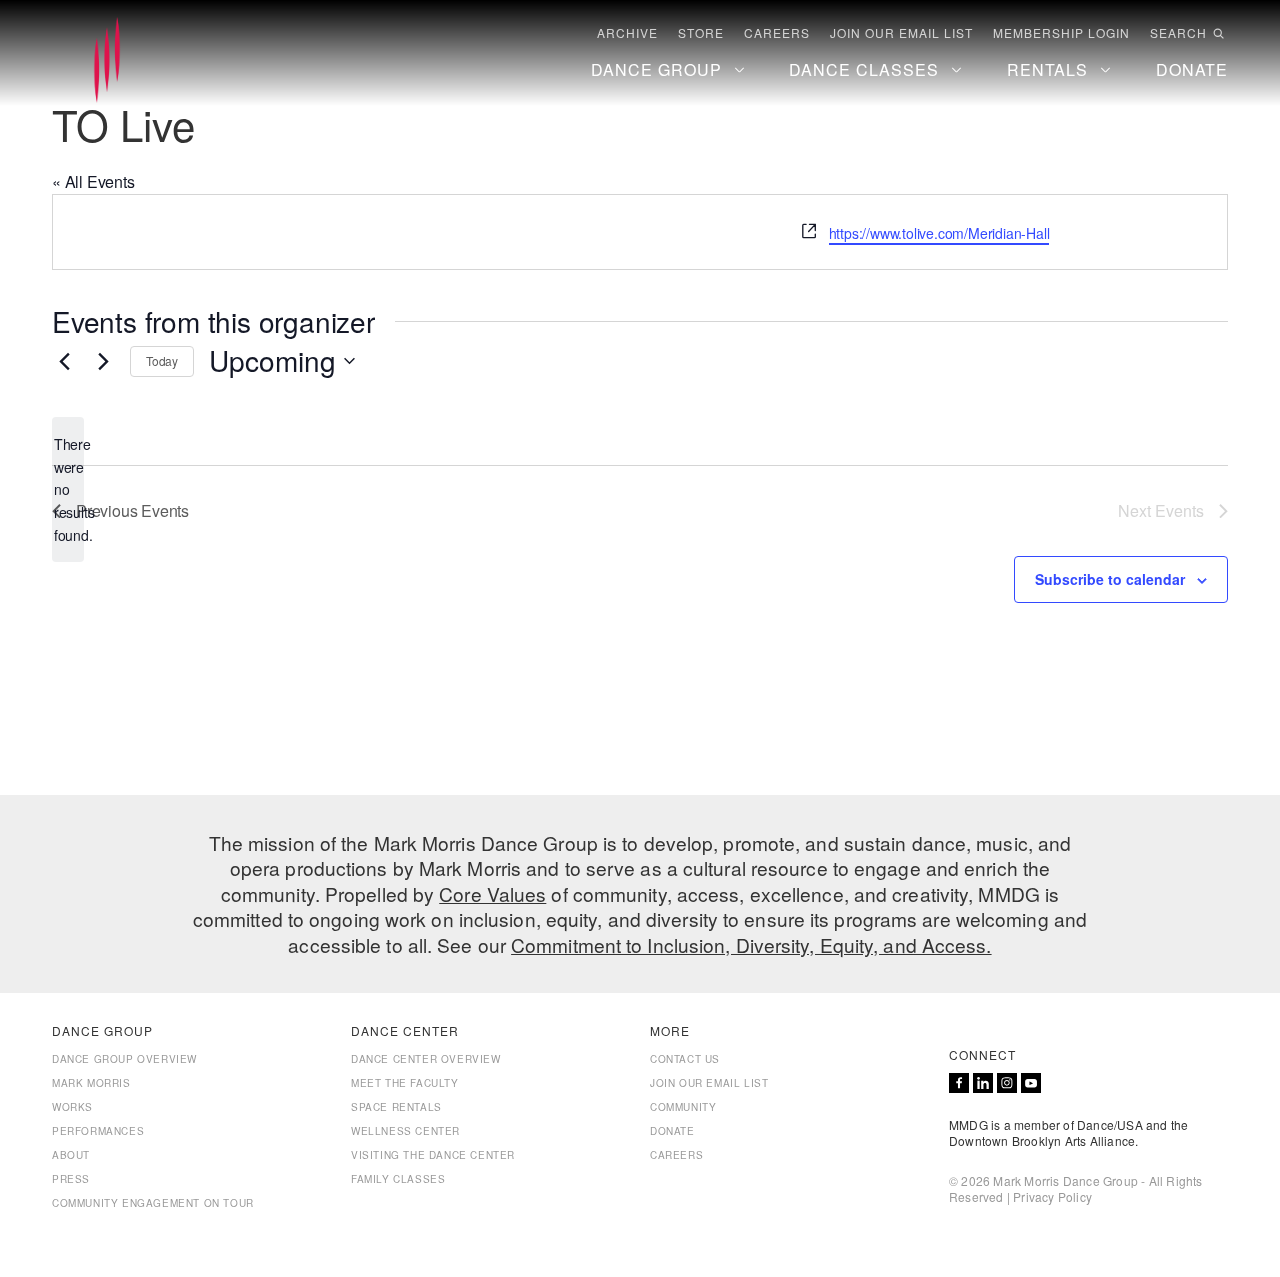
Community (683, 1107)
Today (162, 360)
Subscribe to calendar (1110, 579)
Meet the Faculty (405, 1083)
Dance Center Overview (426, 1059)
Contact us (685, 1059)
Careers (777, 33)
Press (71, 1179)
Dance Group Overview (124, 1059)
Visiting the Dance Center (433, 1155)
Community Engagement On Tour (153, 1203)
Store (701, 33)
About (71, 1155)
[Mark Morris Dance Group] (107, 61)
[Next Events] (103, 361)
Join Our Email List (901, 33)
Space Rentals (396, 1107)
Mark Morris (91, 1083)
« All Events (93, 181)
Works (72, 1107)
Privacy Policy (1052, 1196)
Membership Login (1061, 33)
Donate (672, 1131)
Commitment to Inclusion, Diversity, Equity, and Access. (751, 944)
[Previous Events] (64, 361)
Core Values (492, 893)
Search (1178, 33)
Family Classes (398, 1179)
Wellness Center (405, 1131)
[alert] (68, 489)
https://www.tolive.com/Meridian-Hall (939, 233)
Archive (627, 33)
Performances (98, 1131)
